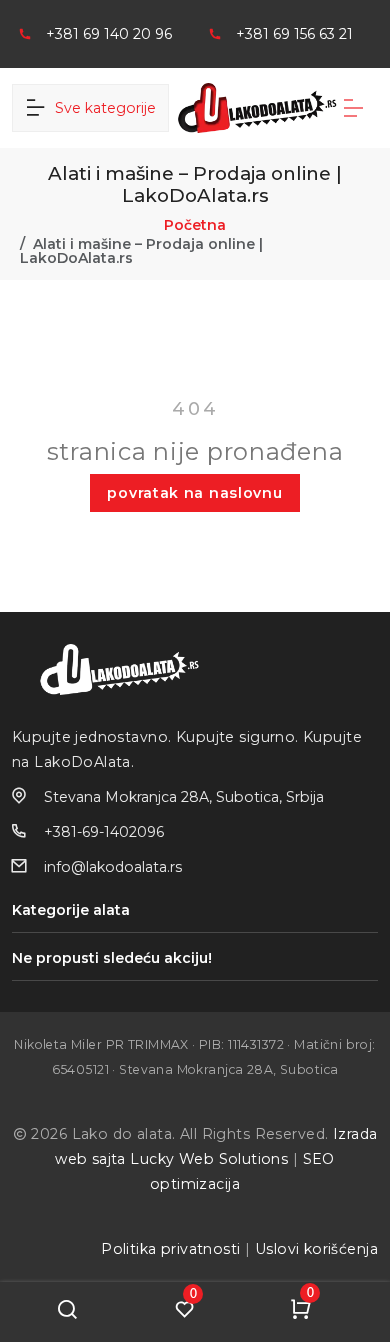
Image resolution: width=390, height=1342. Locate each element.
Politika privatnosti (170, 1249)
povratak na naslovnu (194, 493)
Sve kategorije (101, 108)
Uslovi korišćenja (316, 1249)
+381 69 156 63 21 (294, 34)
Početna (195, 225)
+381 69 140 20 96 (109, 34)
